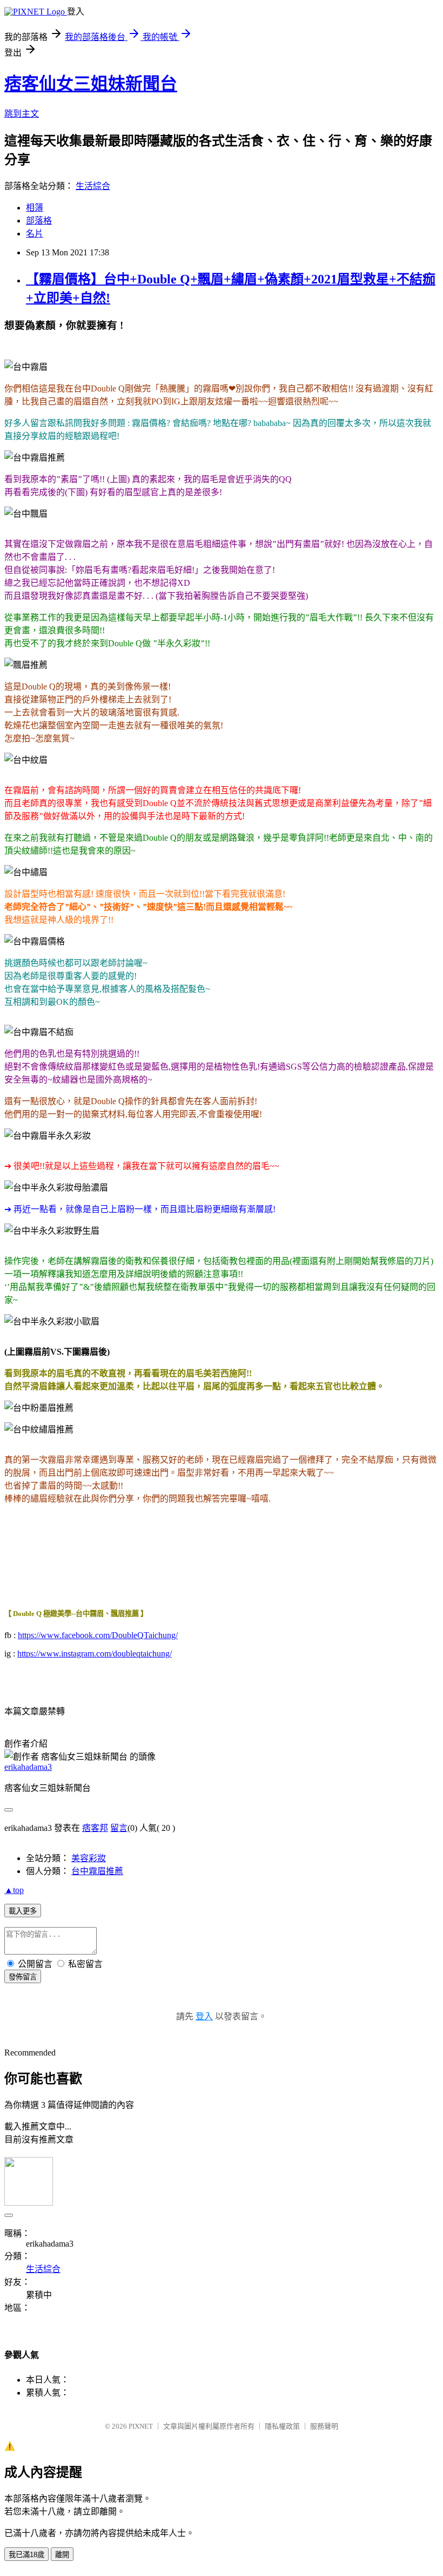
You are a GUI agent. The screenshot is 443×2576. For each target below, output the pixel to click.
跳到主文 (22, 114)
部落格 (39, 221)
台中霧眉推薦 (97, 1871)
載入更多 (23, 1911)
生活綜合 (93, 186)
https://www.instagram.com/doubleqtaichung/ (95, 1654)
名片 (35, 234)
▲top (14, 1890)
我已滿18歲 (26, 2555)
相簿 (35, 208)
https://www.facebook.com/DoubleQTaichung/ (98, 1635)
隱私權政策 (282, 2426)
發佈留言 (23, 1977)
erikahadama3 (28, 1767)
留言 (119, 1828)
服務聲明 (324, 2426)
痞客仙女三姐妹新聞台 (91, 84)
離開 (62, 2555)
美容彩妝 (89, 1858)
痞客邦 (95, 1828)
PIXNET (141, 2426)
